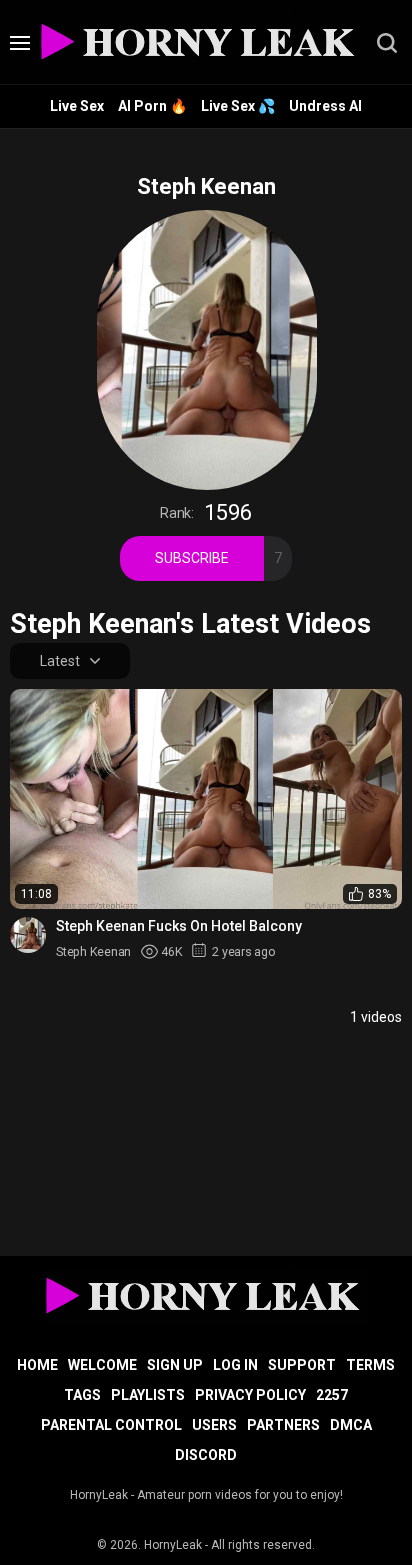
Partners (283, 1425)
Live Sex (77, 106)
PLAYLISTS (148, 1395)
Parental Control (111, 1425)
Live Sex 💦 (238, 106)
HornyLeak (173, 1545)
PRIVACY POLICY (250, 1395)
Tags (82, 1395)
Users (214, 1425)
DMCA (351, 1425)
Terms (370, 1365)
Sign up (175, 1365)
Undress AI (325, 106)
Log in (235, 1365)
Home (37, 1365)
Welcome (102, 1365)
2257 (332, 1395)
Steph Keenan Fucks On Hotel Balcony (179, 926)
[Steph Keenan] (28, 935)
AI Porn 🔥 (152, 106)
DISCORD (206, 1455)
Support (302, 1365)
